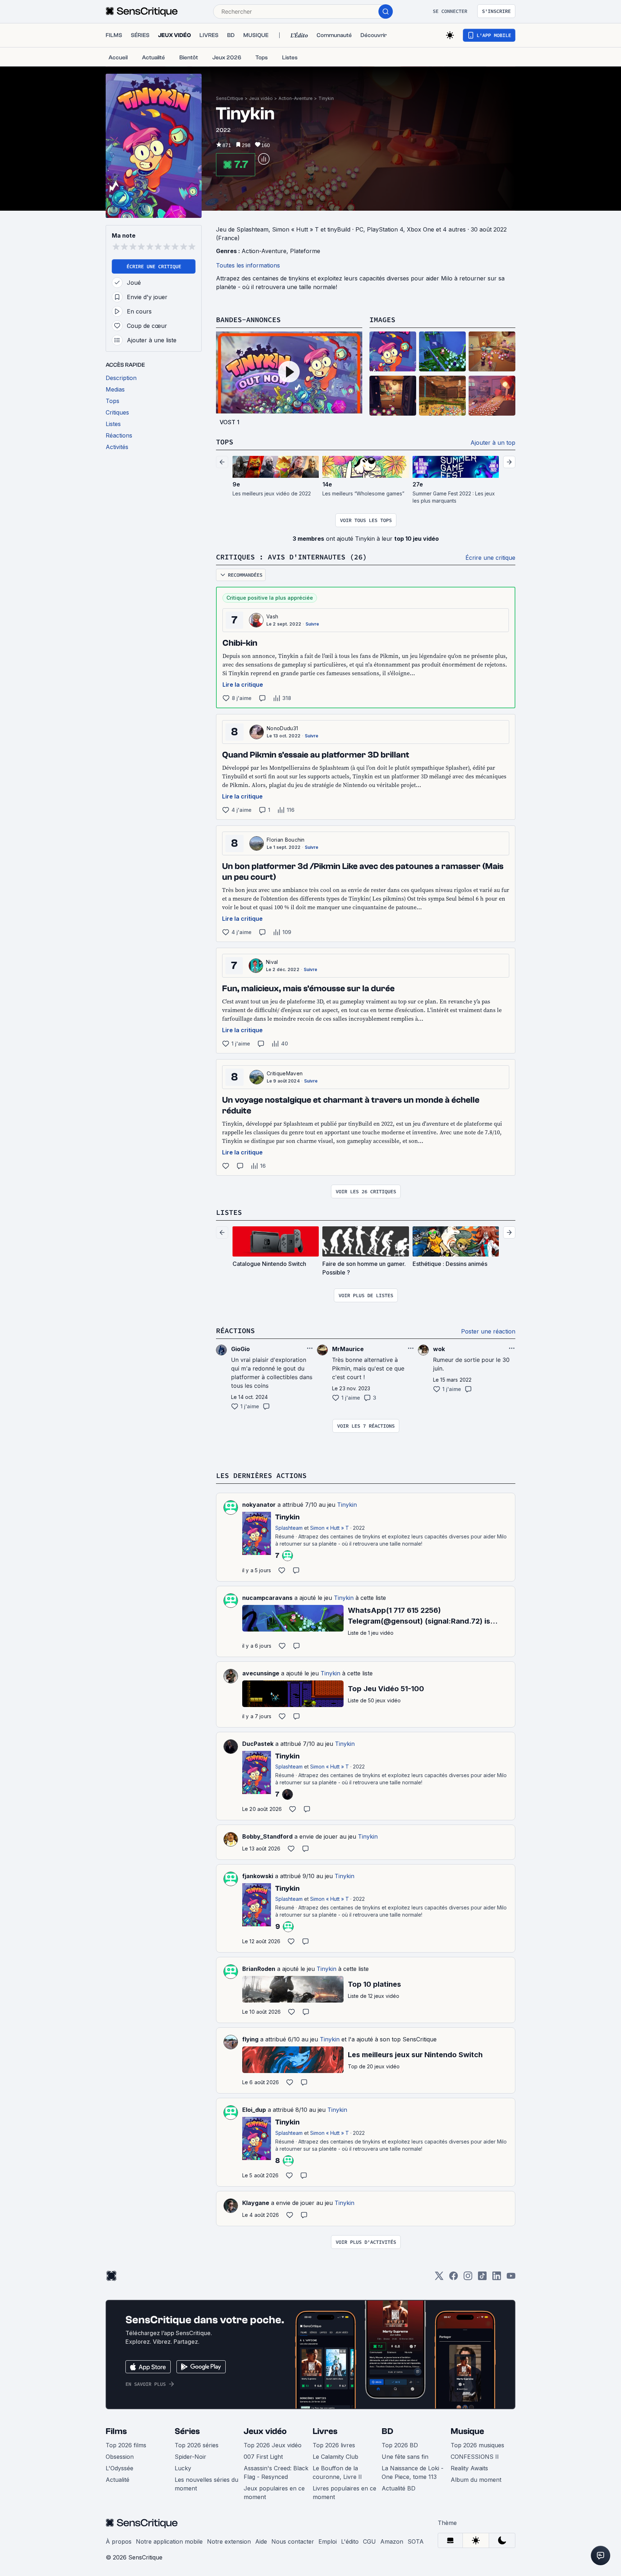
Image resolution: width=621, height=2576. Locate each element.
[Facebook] (454, 2278)
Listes (229, 1212)
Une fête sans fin (405, 2457)
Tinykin (326, 98)
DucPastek (258, 1744)
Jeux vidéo (261, 98)
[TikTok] (482, 2278)
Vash (272, 616)
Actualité (118, 2480)
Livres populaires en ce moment (344, 2493)
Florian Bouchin (286, 840)
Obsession (120, 2457)
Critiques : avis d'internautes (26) (291, 557)
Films (116, 2431)
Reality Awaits (469, 2468)
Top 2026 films (126, 2445)
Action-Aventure (296, 98)
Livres (325, 2431)
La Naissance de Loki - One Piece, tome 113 (413, 2472)
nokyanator (259, 1505)
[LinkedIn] (497, 2278)
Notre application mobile (169, 2541)
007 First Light (263, 2457)
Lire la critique (243, 685)
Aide (261, 2541)
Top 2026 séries (197, 2445)
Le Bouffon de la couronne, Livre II (337, 2472)
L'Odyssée (119, 2468)
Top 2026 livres (334, 2445)
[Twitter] (439, 2278)
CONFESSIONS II (475, 2457)
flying (250, 2039)
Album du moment (476, 2480)
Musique (467, 2431)
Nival (272, 962)
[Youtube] (511, 2278)
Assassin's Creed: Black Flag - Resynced (276, 2472)
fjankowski (258, 1876)
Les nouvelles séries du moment (206, 2484)
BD (387, 2431)
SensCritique (230, 98)
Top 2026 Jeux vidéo (273, 2445)
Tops (225, 442)
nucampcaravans (267, 1598)
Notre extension (229, 2541)
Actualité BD (399, 2488)
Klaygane (256, 2203)
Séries (187, 2431)
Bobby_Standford (267, 1836)
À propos (119, 2541)
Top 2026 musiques (477, 2445)
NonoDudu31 (282, 728)
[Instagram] (468, 2278)
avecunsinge (261, 1673)
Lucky (183, 2468)
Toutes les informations (248, 265)
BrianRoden (259, 1969)
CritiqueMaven (285, 1073)
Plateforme (305, 251)
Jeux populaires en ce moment (274, 2493)
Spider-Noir (190, 2457)
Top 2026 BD (400, 2445)
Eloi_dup (254, 2110)
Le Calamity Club (335, 2457)
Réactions (235, 1330)
